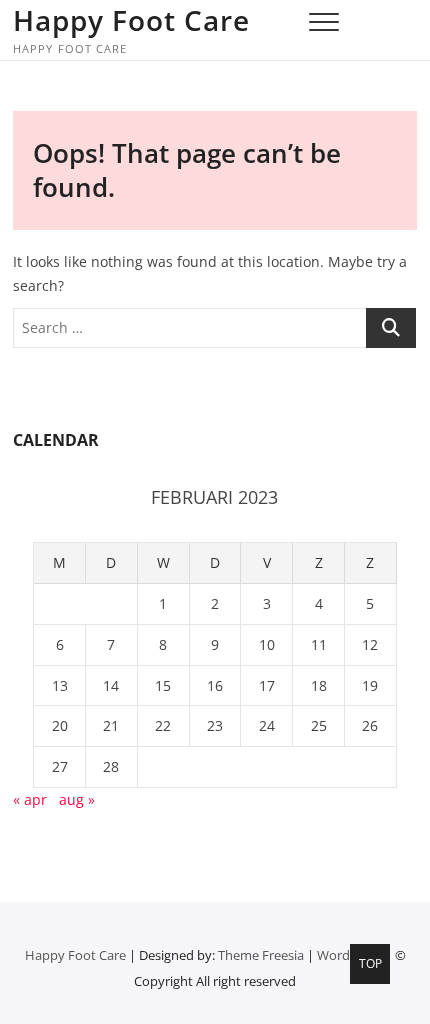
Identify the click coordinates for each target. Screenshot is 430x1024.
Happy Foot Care (131, 20)
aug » (77, 799)
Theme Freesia (261, 955)
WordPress (349, 955)
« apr (30, 799)
